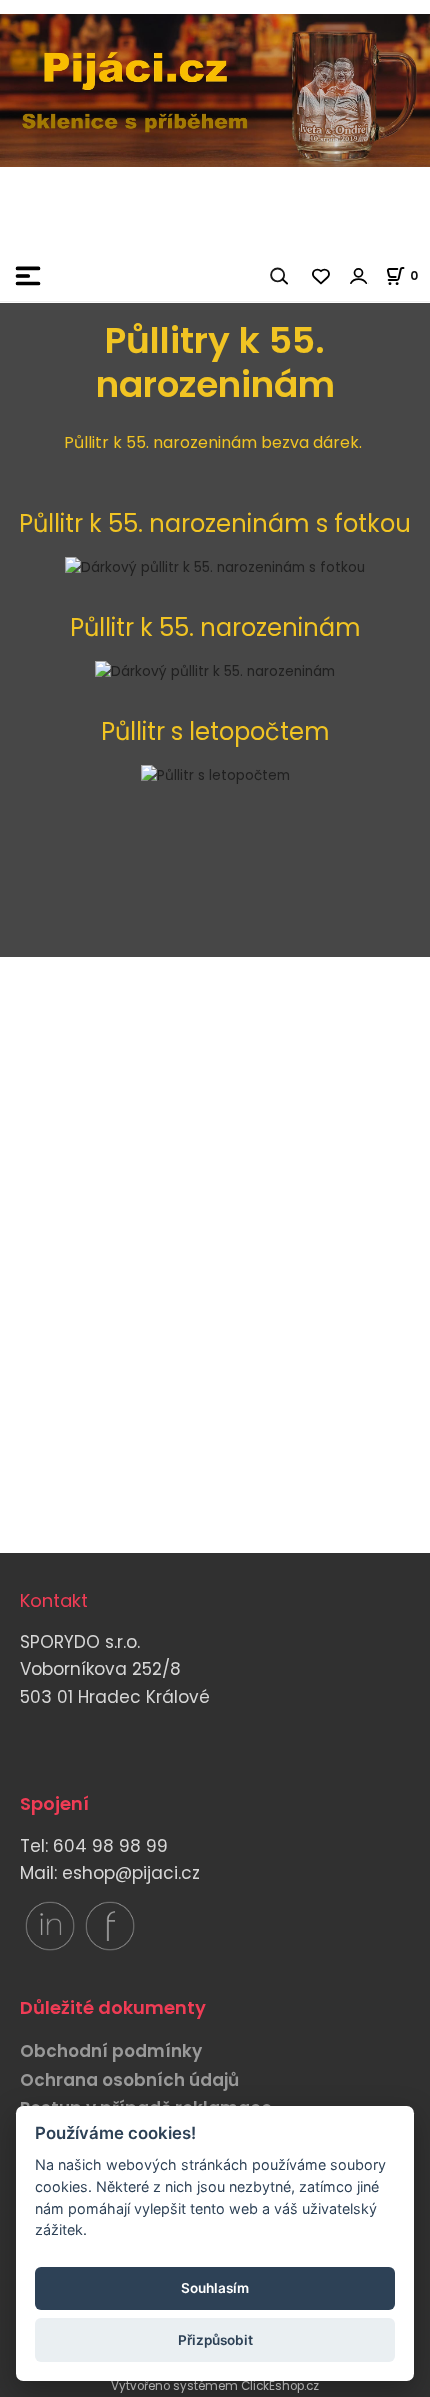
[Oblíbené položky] (322, 276)
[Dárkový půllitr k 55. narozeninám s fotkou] (215, 567)
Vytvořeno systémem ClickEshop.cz (215, 2386)
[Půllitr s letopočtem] (215, 775)
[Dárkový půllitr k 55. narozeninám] (215, 671)
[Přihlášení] (359, 276)
